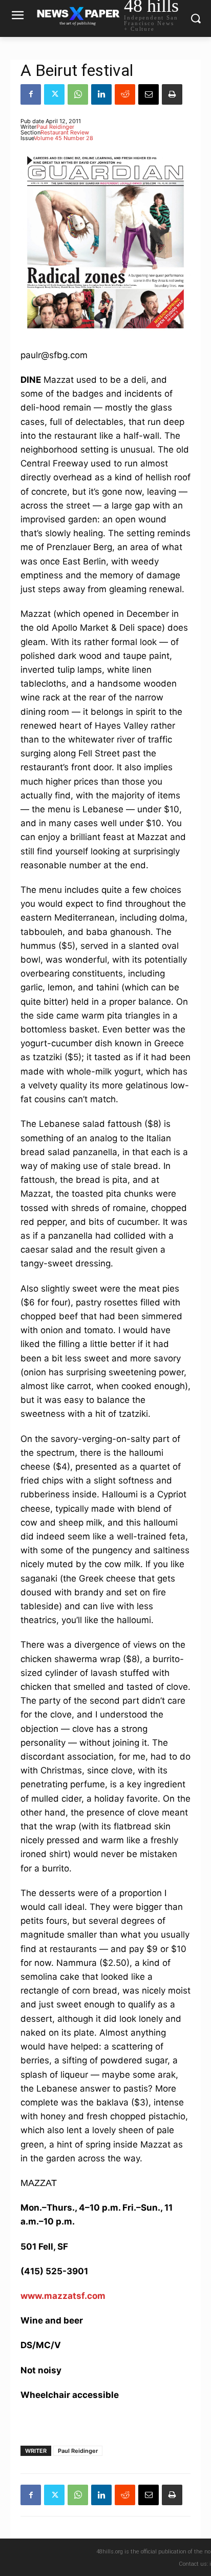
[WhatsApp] (78, 94)
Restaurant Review (65, 132)
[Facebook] (31, 94)
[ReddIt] (125, 94)
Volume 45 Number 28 (64, 138)
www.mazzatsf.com (63, 2296)
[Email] (149, 94)
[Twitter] (54, 94)
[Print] (172, 94)
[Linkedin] (101, 94)
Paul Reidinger (55, 127)
